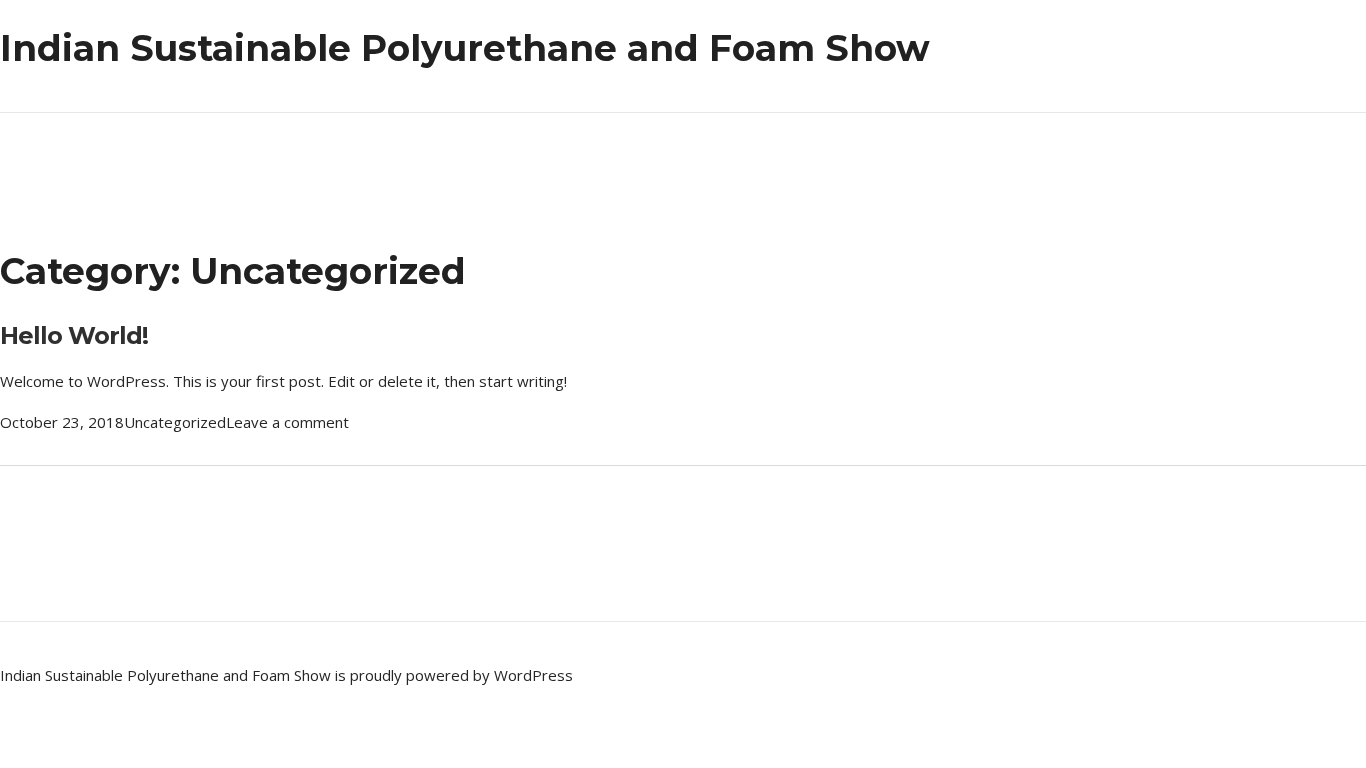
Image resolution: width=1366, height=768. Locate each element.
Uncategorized (175, 422)
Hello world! (74, 335)
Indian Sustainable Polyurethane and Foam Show (465, 48)
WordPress (533, 675)
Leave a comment (287, 422)
